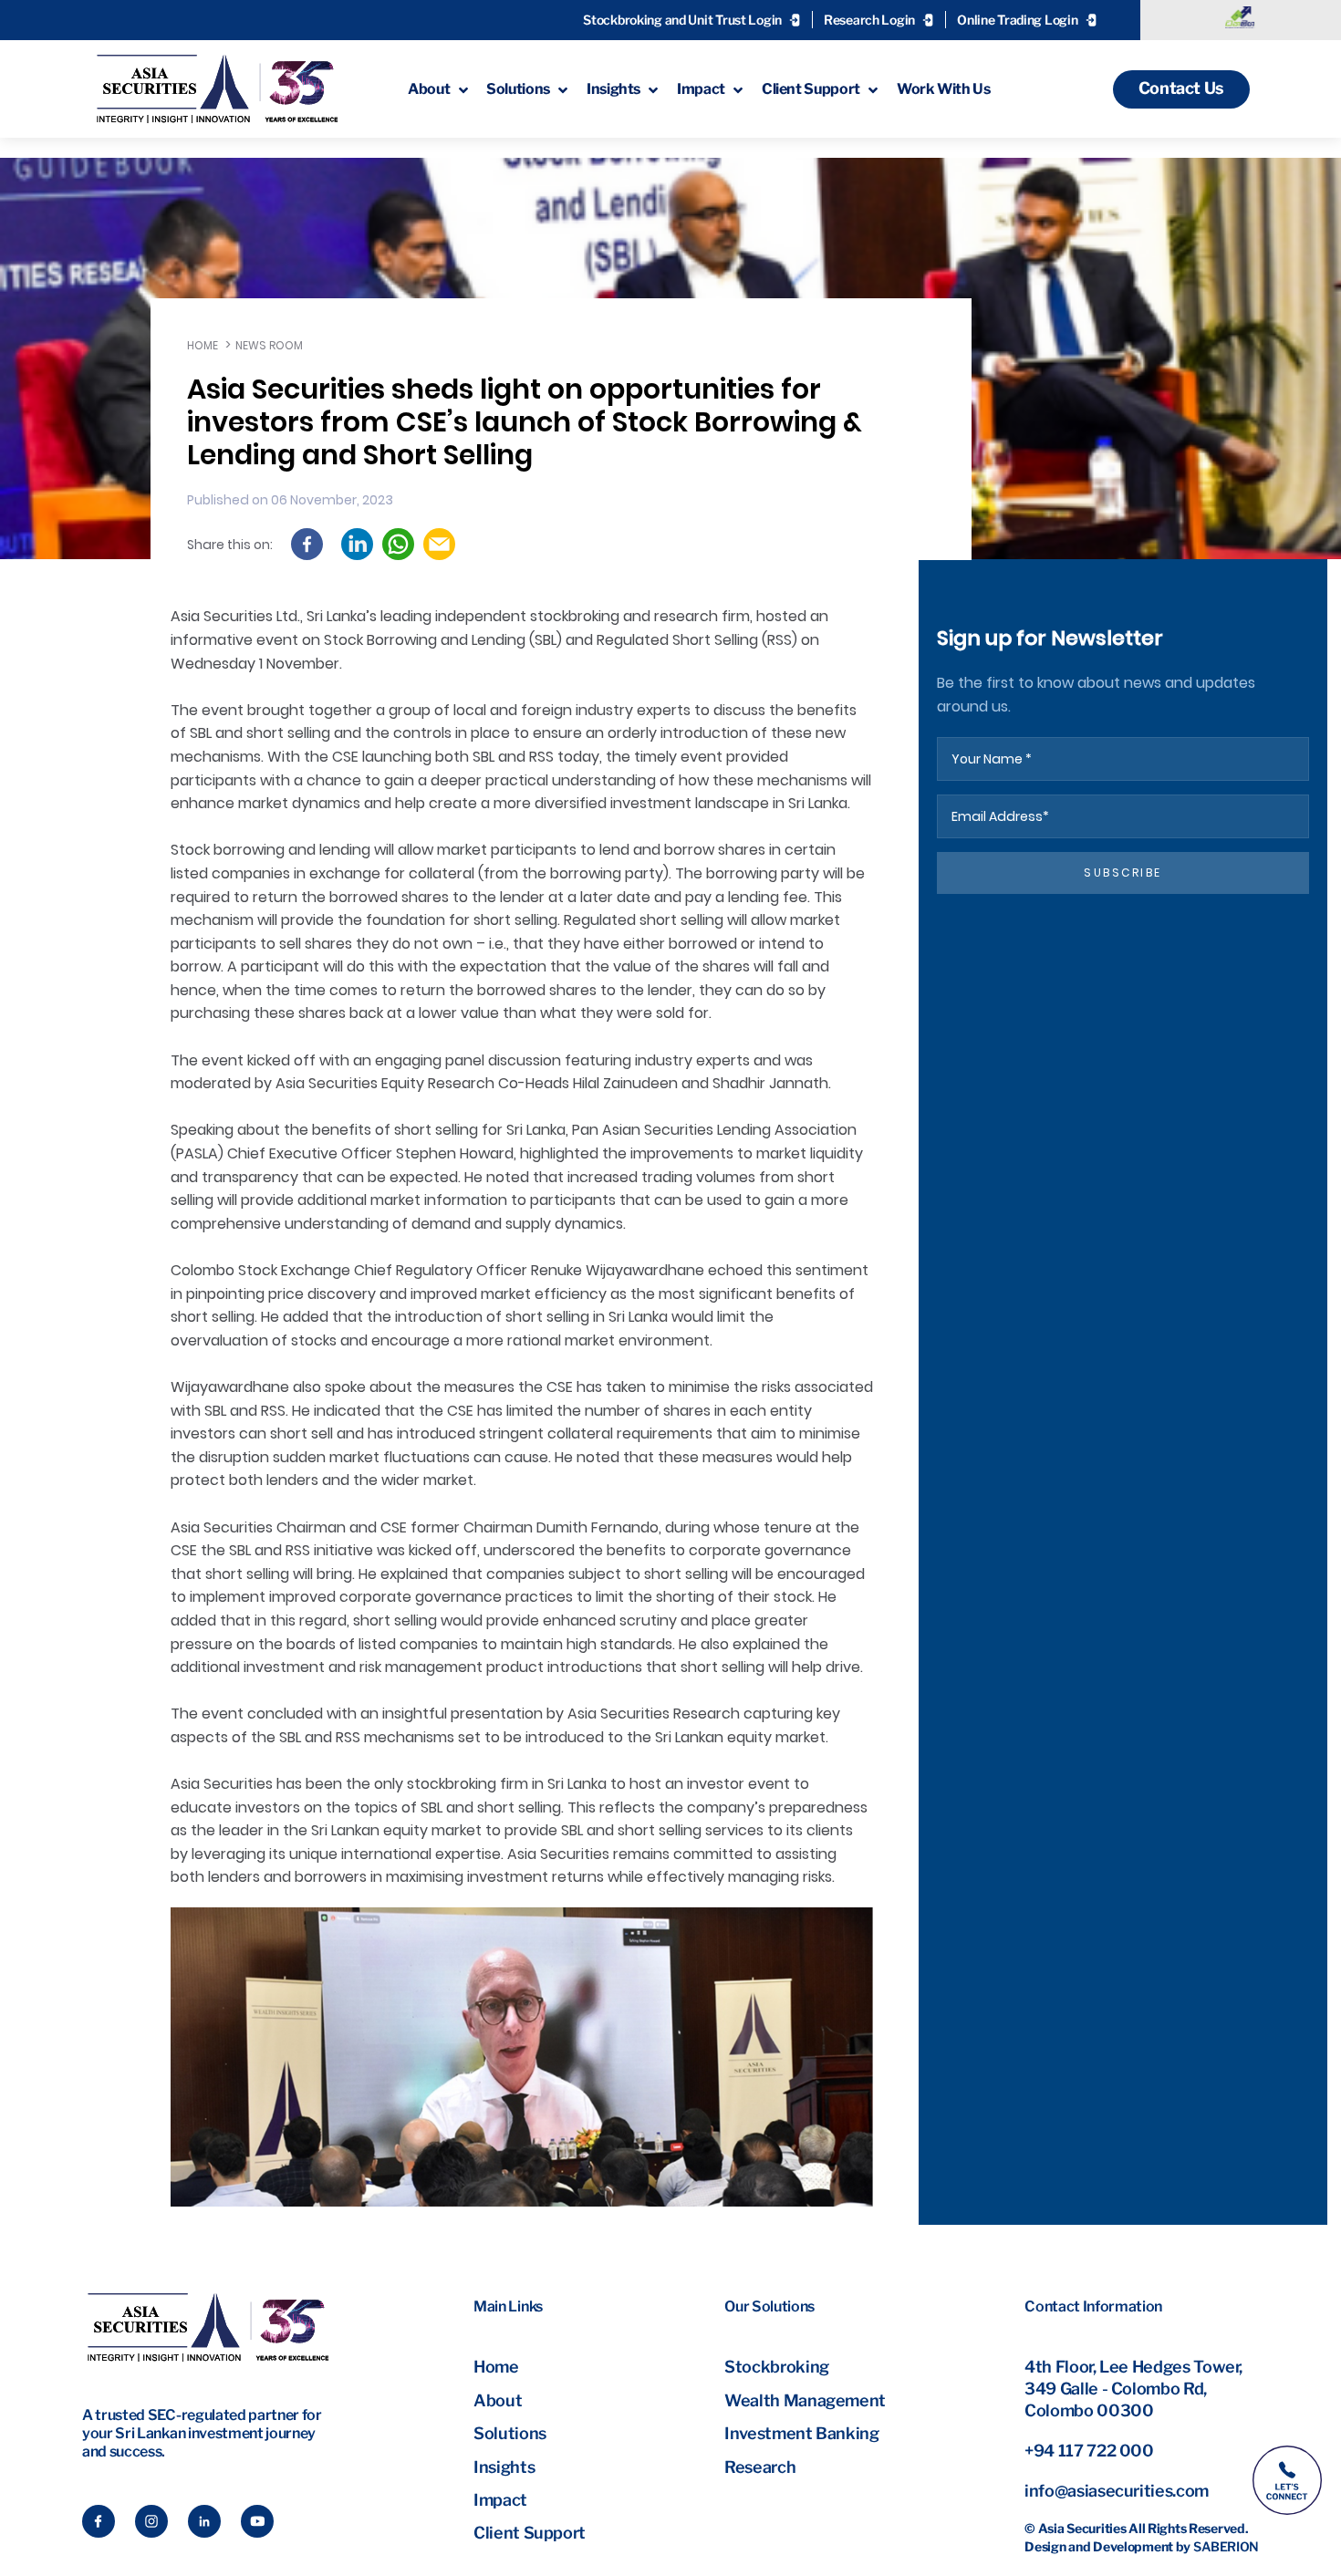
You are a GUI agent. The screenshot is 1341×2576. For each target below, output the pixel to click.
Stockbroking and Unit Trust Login (682, 20)
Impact (500, 2500)
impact (701, 89)
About (498, 2400)
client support (811, 89)
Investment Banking (802, 2433)
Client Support (530, 2533)
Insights (504, 2467)
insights (613, 89)
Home (203, 345)
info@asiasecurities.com (1117, 2491)
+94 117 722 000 (1089, 2451)
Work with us (944, 89)
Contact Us (1181, 88)
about (429, 89)
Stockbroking (777, 2367)
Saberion (1226, 2546)
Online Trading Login (1017, 20)
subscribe (1123, 873)
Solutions (510, 2433)
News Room (269, 345)
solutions (518, 89)
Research (760, 2467)
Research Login (869, 20)
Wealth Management (805, 2400)
